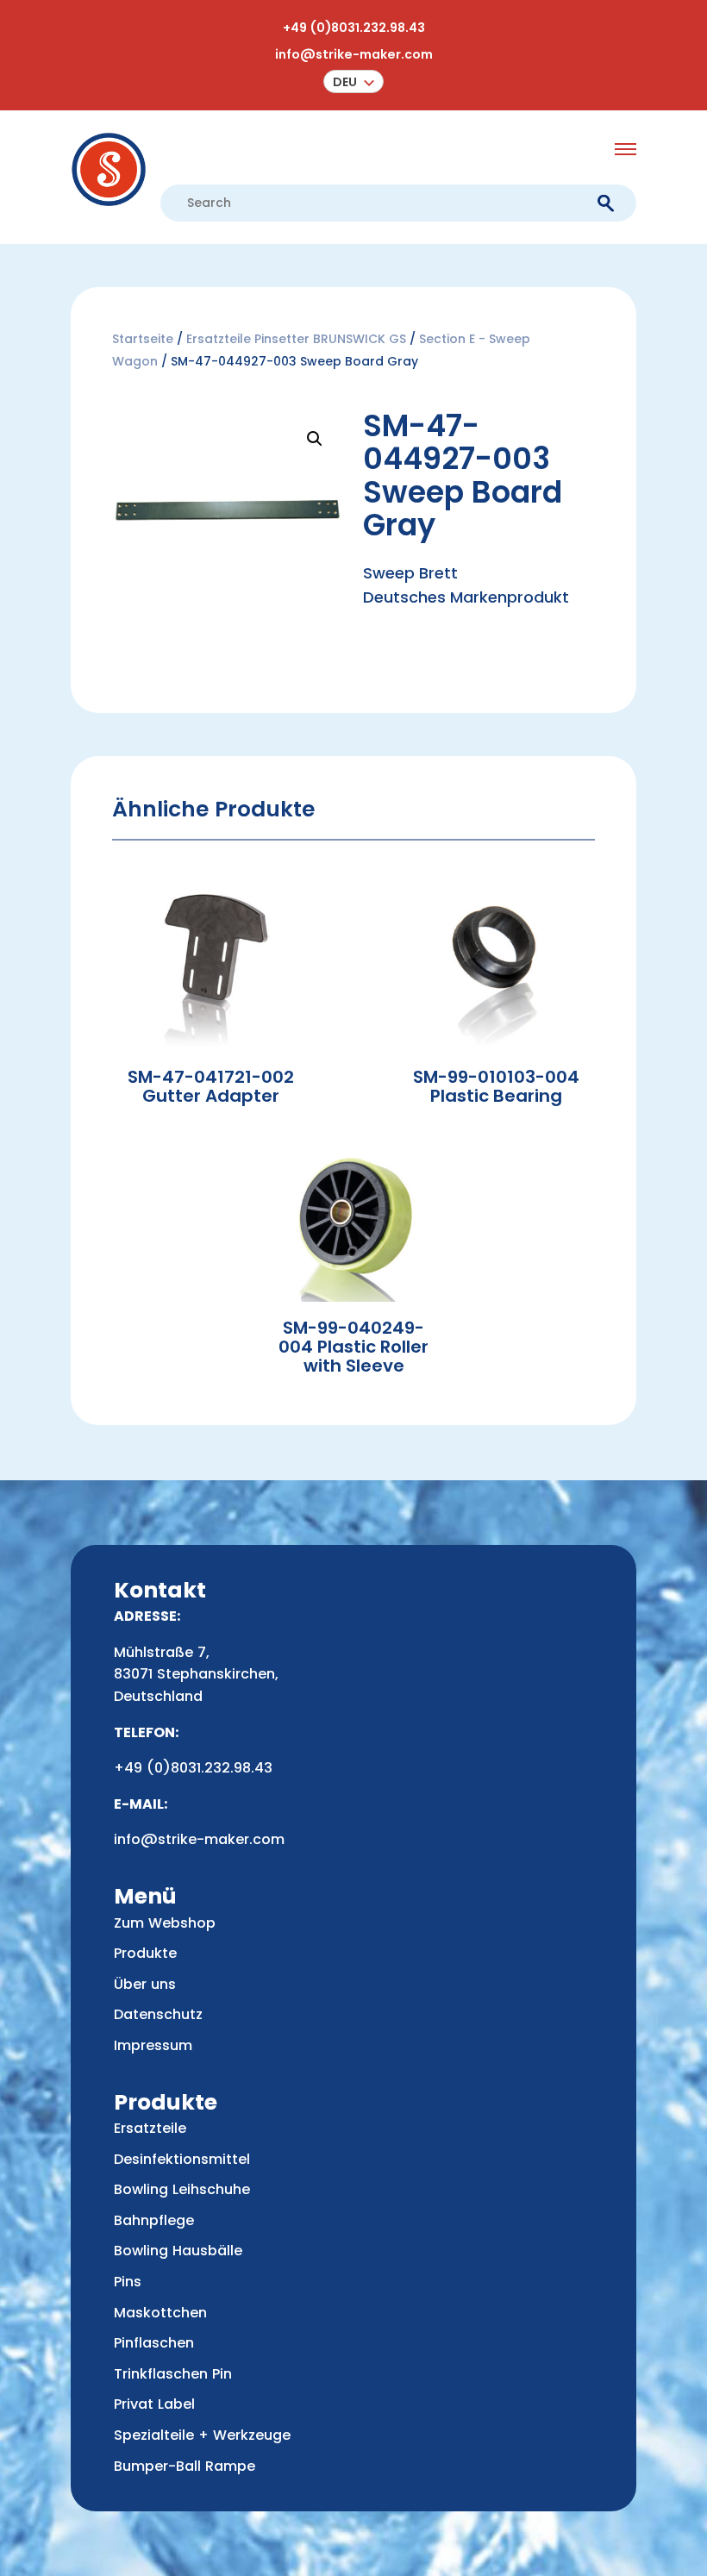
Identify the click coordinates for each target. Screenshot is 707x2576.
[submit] (606, 204)
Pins (128, 2282)
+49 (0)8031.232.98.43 (354, 28)
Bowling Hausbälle (178, 2251)
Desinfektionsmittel (182, 2159)
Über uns (145, 1984)
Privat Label (154, 2404)
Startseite (143, 339)
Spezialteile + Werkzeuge (202, 2435)
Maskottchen (160, 2313)
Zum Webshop (165, 1923)
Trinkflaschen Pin (173, 2374)
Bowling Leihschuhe (182, 2189)
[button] (353, 81)
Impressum (153, 2045)
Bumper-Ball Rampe (185, 2466)
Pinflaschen (154, 2343)
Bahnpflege (154, 2220)
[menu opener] (626, 149)
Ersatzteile (150, 2128)
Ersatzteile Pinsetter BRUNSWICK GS (296, 339)
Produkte (145, 1953)
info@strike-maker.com (354, 54)
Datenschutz (158, 2014)
